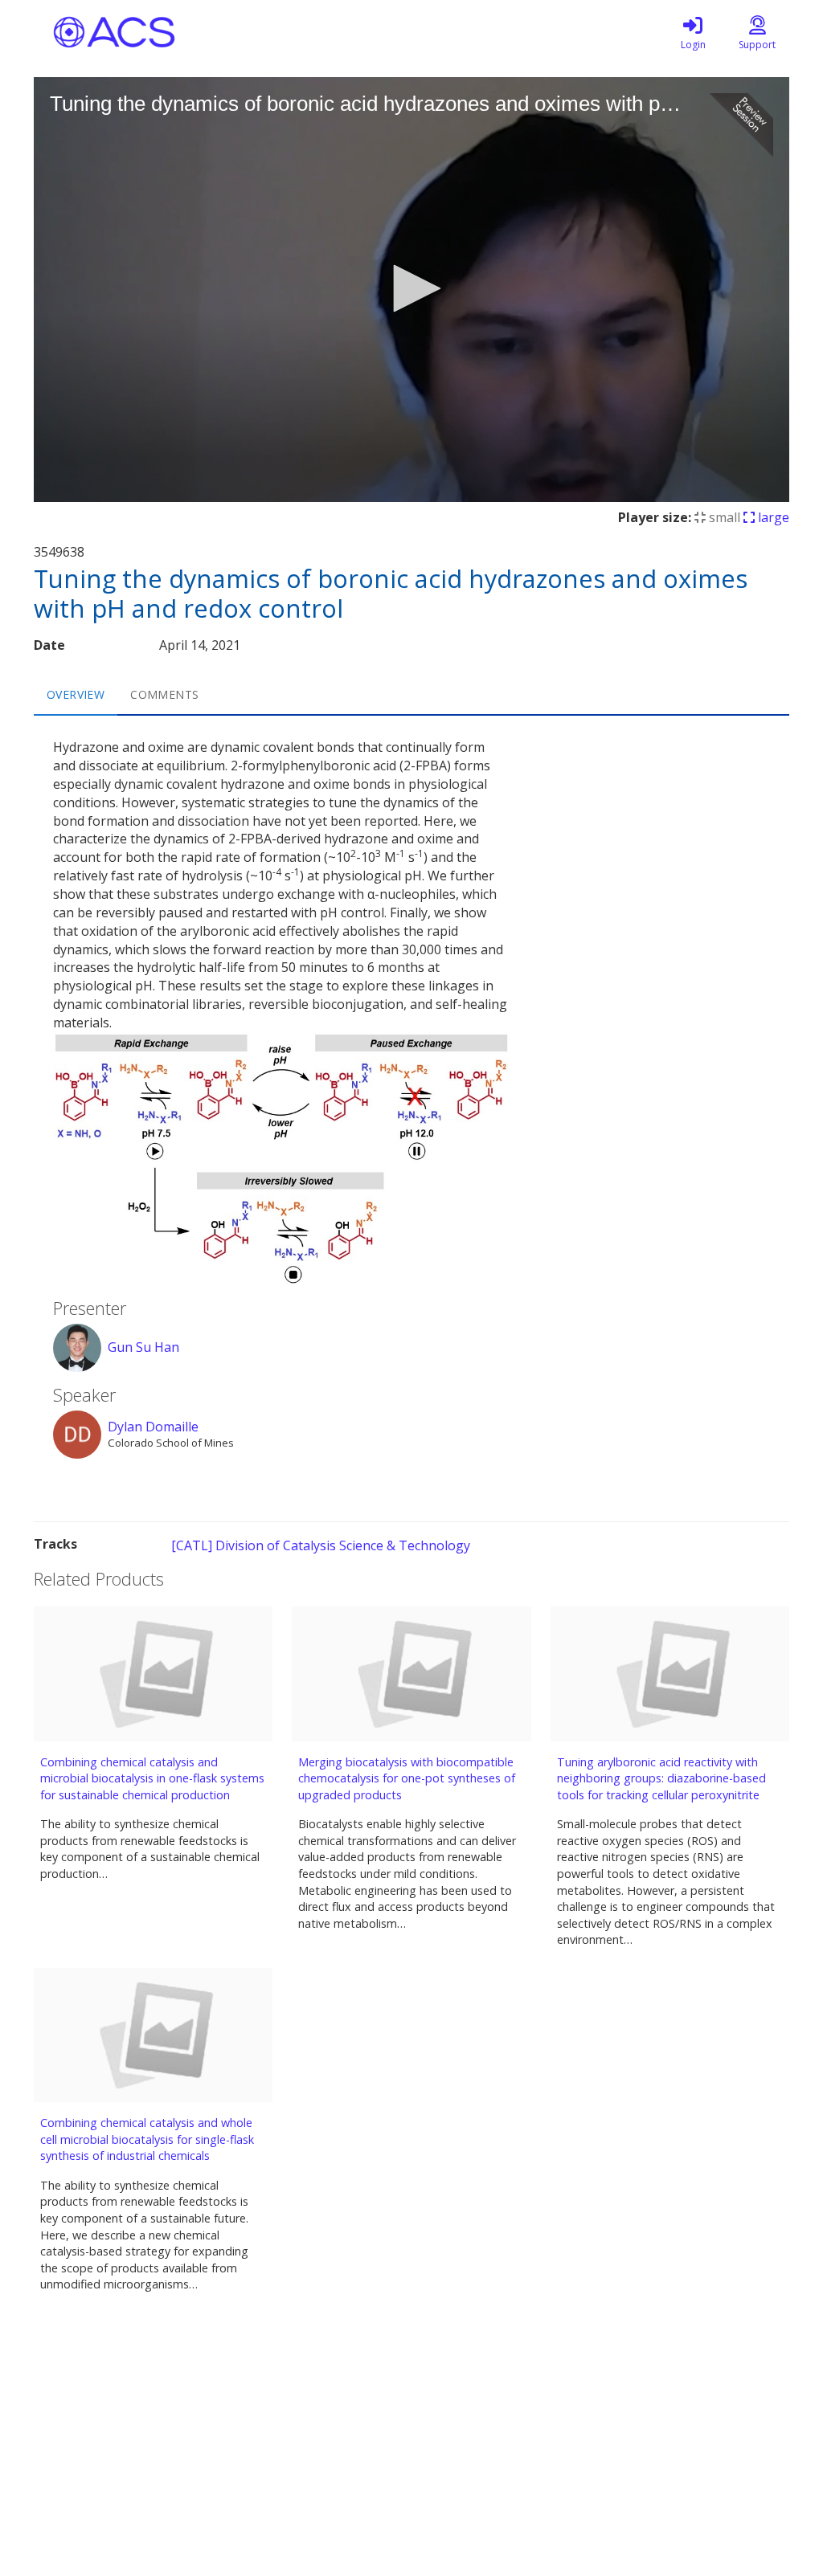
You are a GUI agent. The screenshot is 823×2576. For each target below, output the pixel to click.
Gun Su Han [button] (143, 1347)
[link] (693, 32)
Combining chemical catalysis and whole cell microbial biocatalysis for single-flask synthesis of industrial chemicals (147, 2139)
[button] (411, 288)
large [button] (772, 517)
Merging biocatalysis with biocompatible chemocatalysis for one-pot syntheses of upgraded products (407, 1778)
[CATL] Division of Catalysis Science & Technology (321, 1545)
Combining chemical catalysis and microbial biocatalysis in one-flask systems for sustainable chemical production (152, 1778)
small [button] (723, 517)
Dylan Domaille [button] (153, 1427)
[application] (411, 290)
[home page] (186, 32)
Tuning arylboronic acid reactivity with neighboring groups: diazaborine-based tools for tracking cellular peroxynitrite (661, 1778)
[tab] (76, 695)
